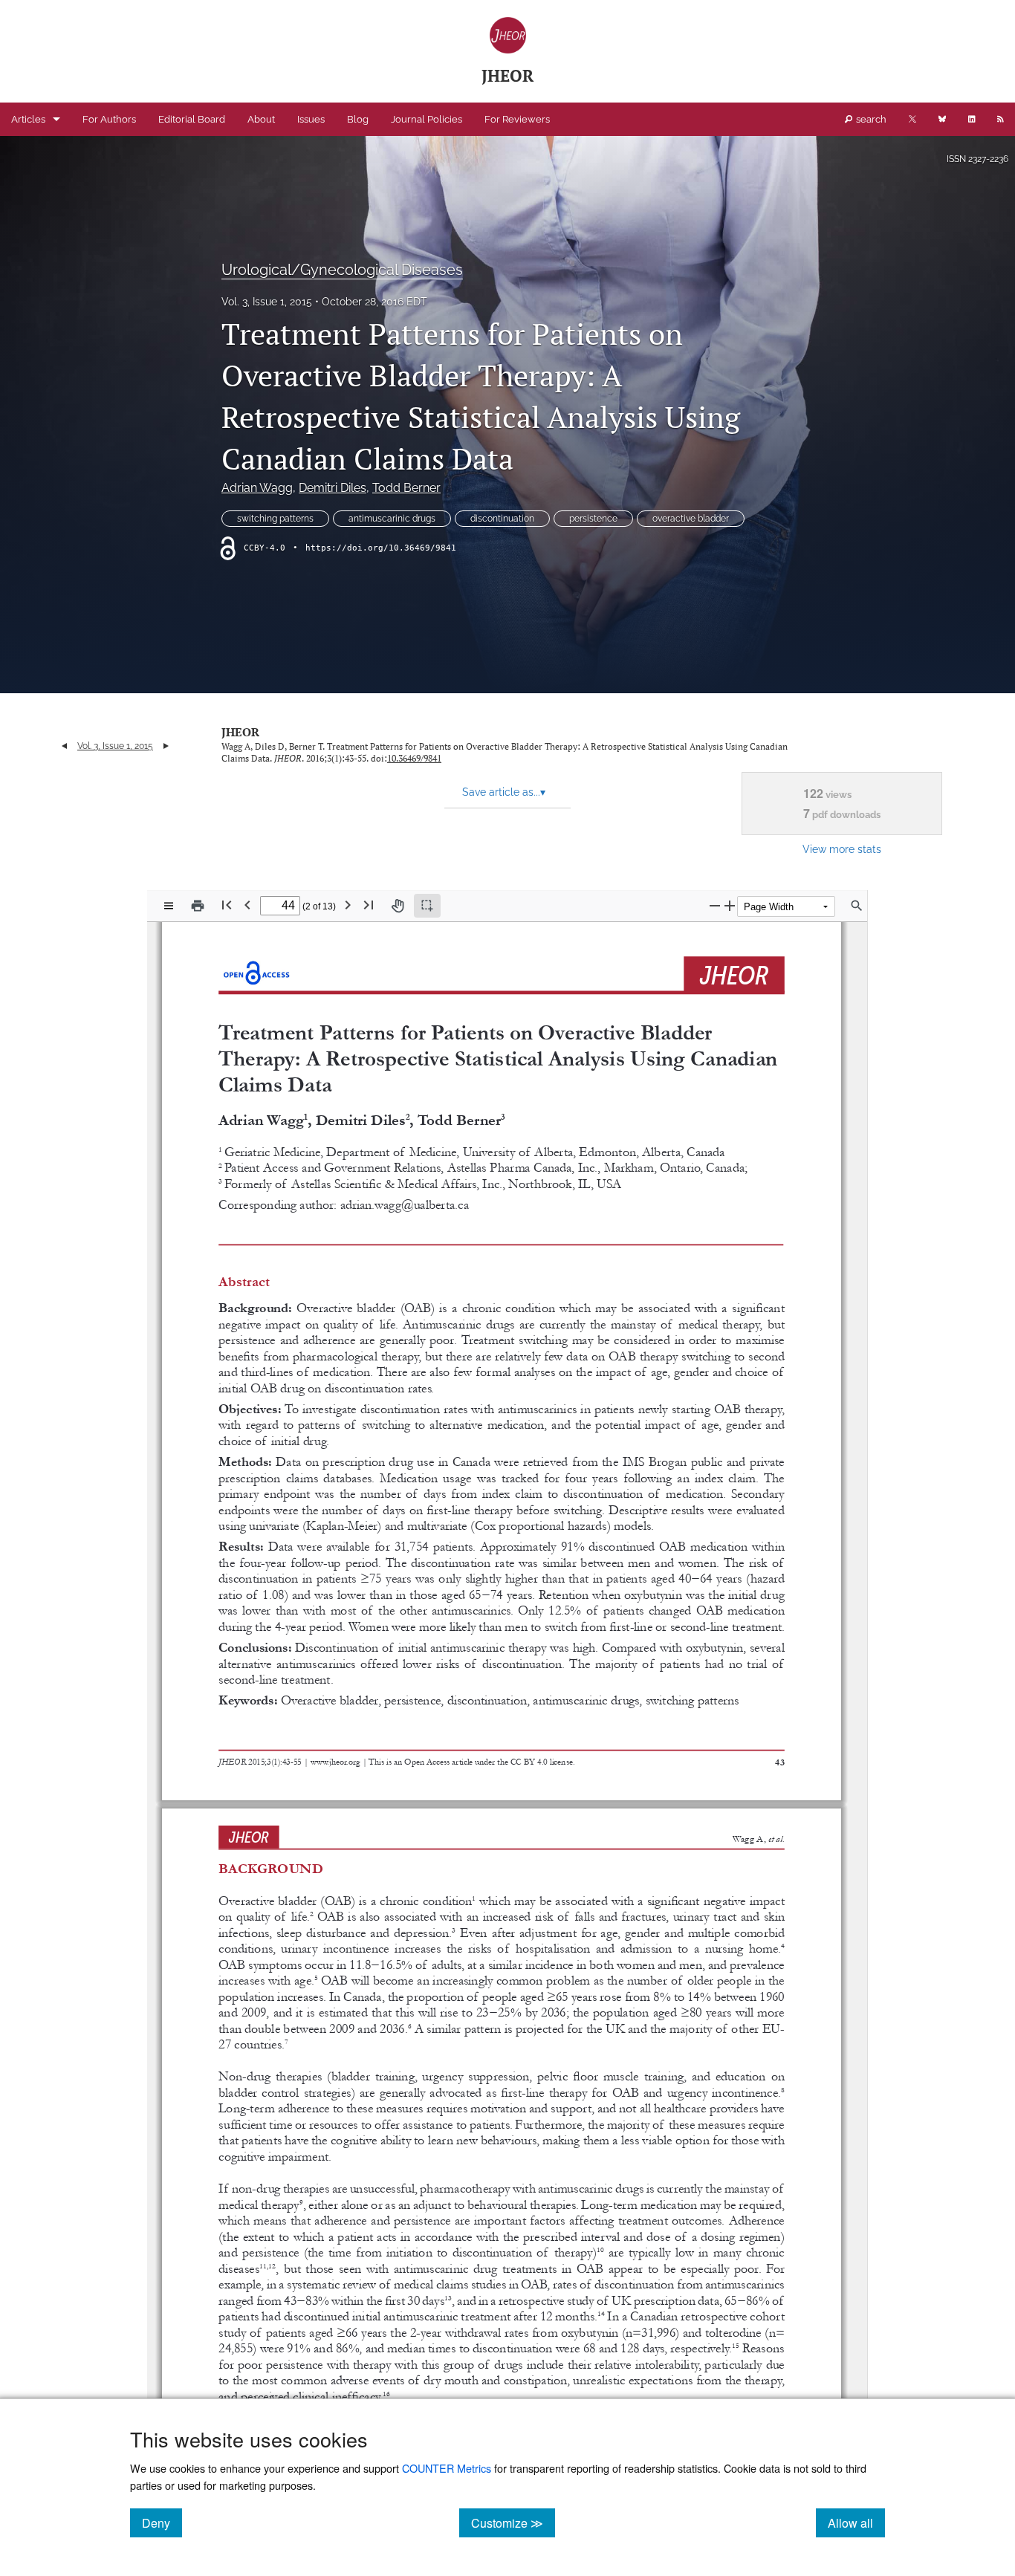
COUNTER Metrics (447, 2468)
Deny (162, 2523)
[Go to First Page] (227, 905)
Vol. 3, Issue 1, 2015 (267, 302)
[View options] (169, 906)
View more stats (842, 849)
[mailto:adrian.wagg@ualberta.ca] (403, 1204)
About (261, 119)
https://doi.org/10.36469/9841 (381, 548)
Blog (358, 119)
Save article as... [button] (504, 792)
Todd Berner (406, 488)
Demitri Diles (333, 488)
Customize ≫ (513, 2523)
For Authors (109, 119)
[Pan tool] (398, 906)
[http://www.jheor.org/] (336, 1760)
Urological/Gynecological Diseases (342, 270)
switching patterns (275, 519)
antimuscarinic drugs (392, 519)
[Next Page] (348, 905)
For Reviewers (517, 119)
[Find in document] (857, 906)
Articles (28, 119)
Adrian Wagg (257, 488)
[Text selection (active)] (427, 906)
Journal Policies (427, 119)
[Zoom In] (730, 905)
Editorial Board (192, 119)
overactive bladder (691, 519)
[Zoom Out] (715, 905)
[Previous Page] (247, 905)
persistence (593, 519)
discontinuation (502, 519)
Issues (311, 119)
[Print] (198, 906)
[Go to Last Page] (369, 905)
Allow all (856, 2523)
